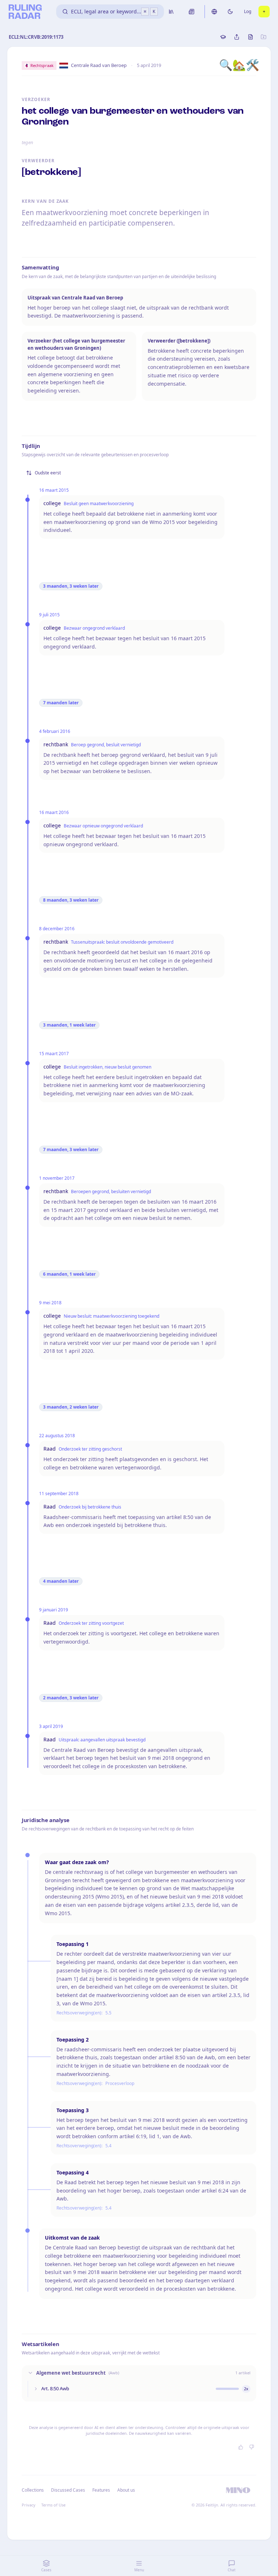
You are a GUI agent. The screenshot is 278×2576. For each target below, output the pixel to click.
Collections (33, 2490)
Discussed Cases (68, 2490)
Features (101, 2490)
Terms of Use (53, 2505)
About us (126, 2490)
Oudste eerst (48, 473)
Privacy (29, 2505)
